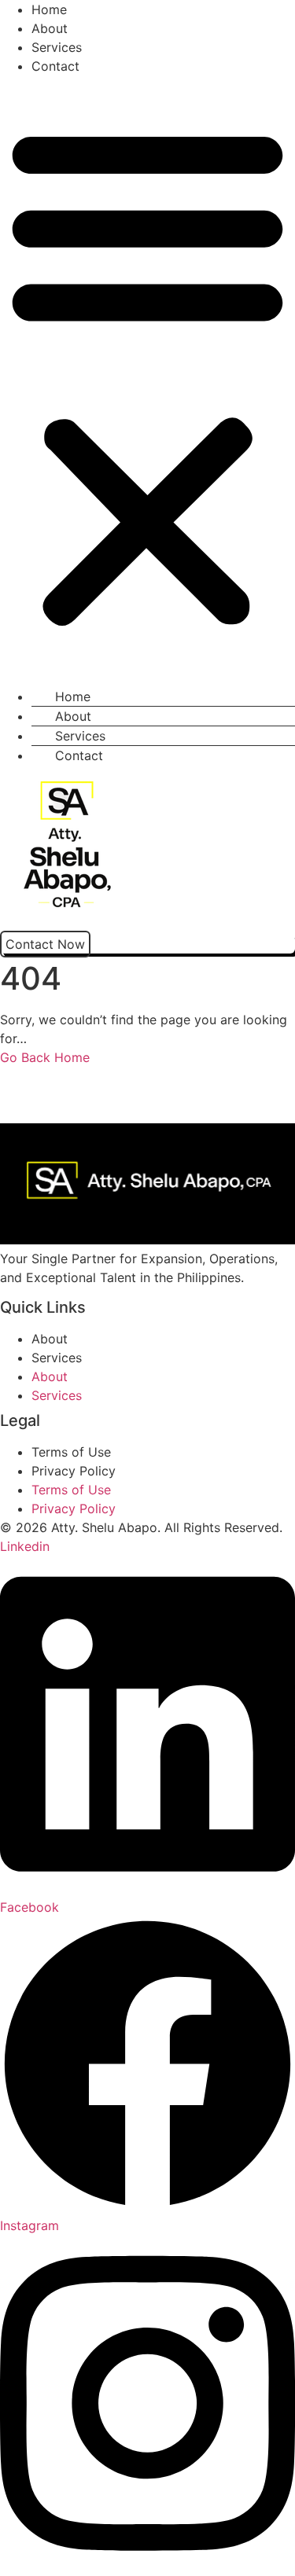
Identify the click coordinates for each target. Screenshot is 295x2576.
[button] (147, 375)
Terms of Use (71, 1452)
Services (57, 47)
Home (49, 9)
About (50, 28)
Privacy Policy (74, 1471)
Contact (55, 66)
